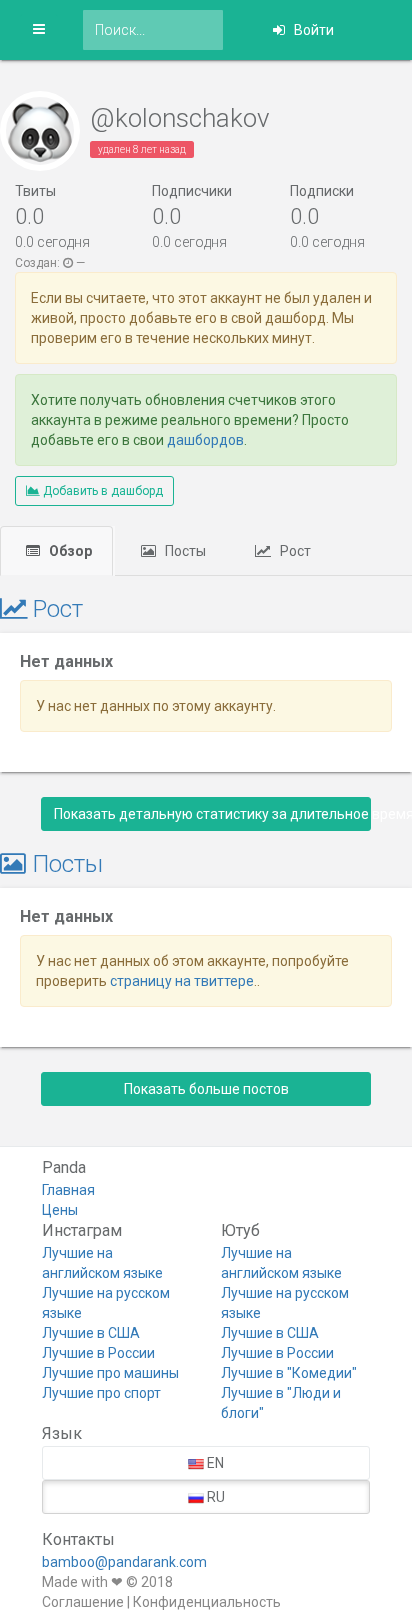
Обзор (69, 551)
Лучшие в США (91, 1333)
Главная (68, 1190)
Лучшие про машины (110, 1373)
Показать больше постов (206, 1089)
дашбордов (205, 440)
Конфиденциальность (207, 1602)
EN (214, 1463)
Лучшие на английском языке (102, 1263)
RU (214, 1497)
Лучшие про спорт (101, 1393)
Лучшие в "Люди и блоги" (281, 1403)
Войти (312, 30)
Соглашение (83, 1602)
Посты (184, 551)
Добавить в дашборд (101, 491)
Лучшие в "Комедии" (289, 1373)
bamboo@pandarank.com (124, 1562)
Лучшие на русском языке (106, 1303)
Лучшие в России (98, 1353)
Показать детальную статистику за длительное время (212, 814)
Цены (60, 1210)
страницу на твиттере (182, 981)
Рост (294, 551)
